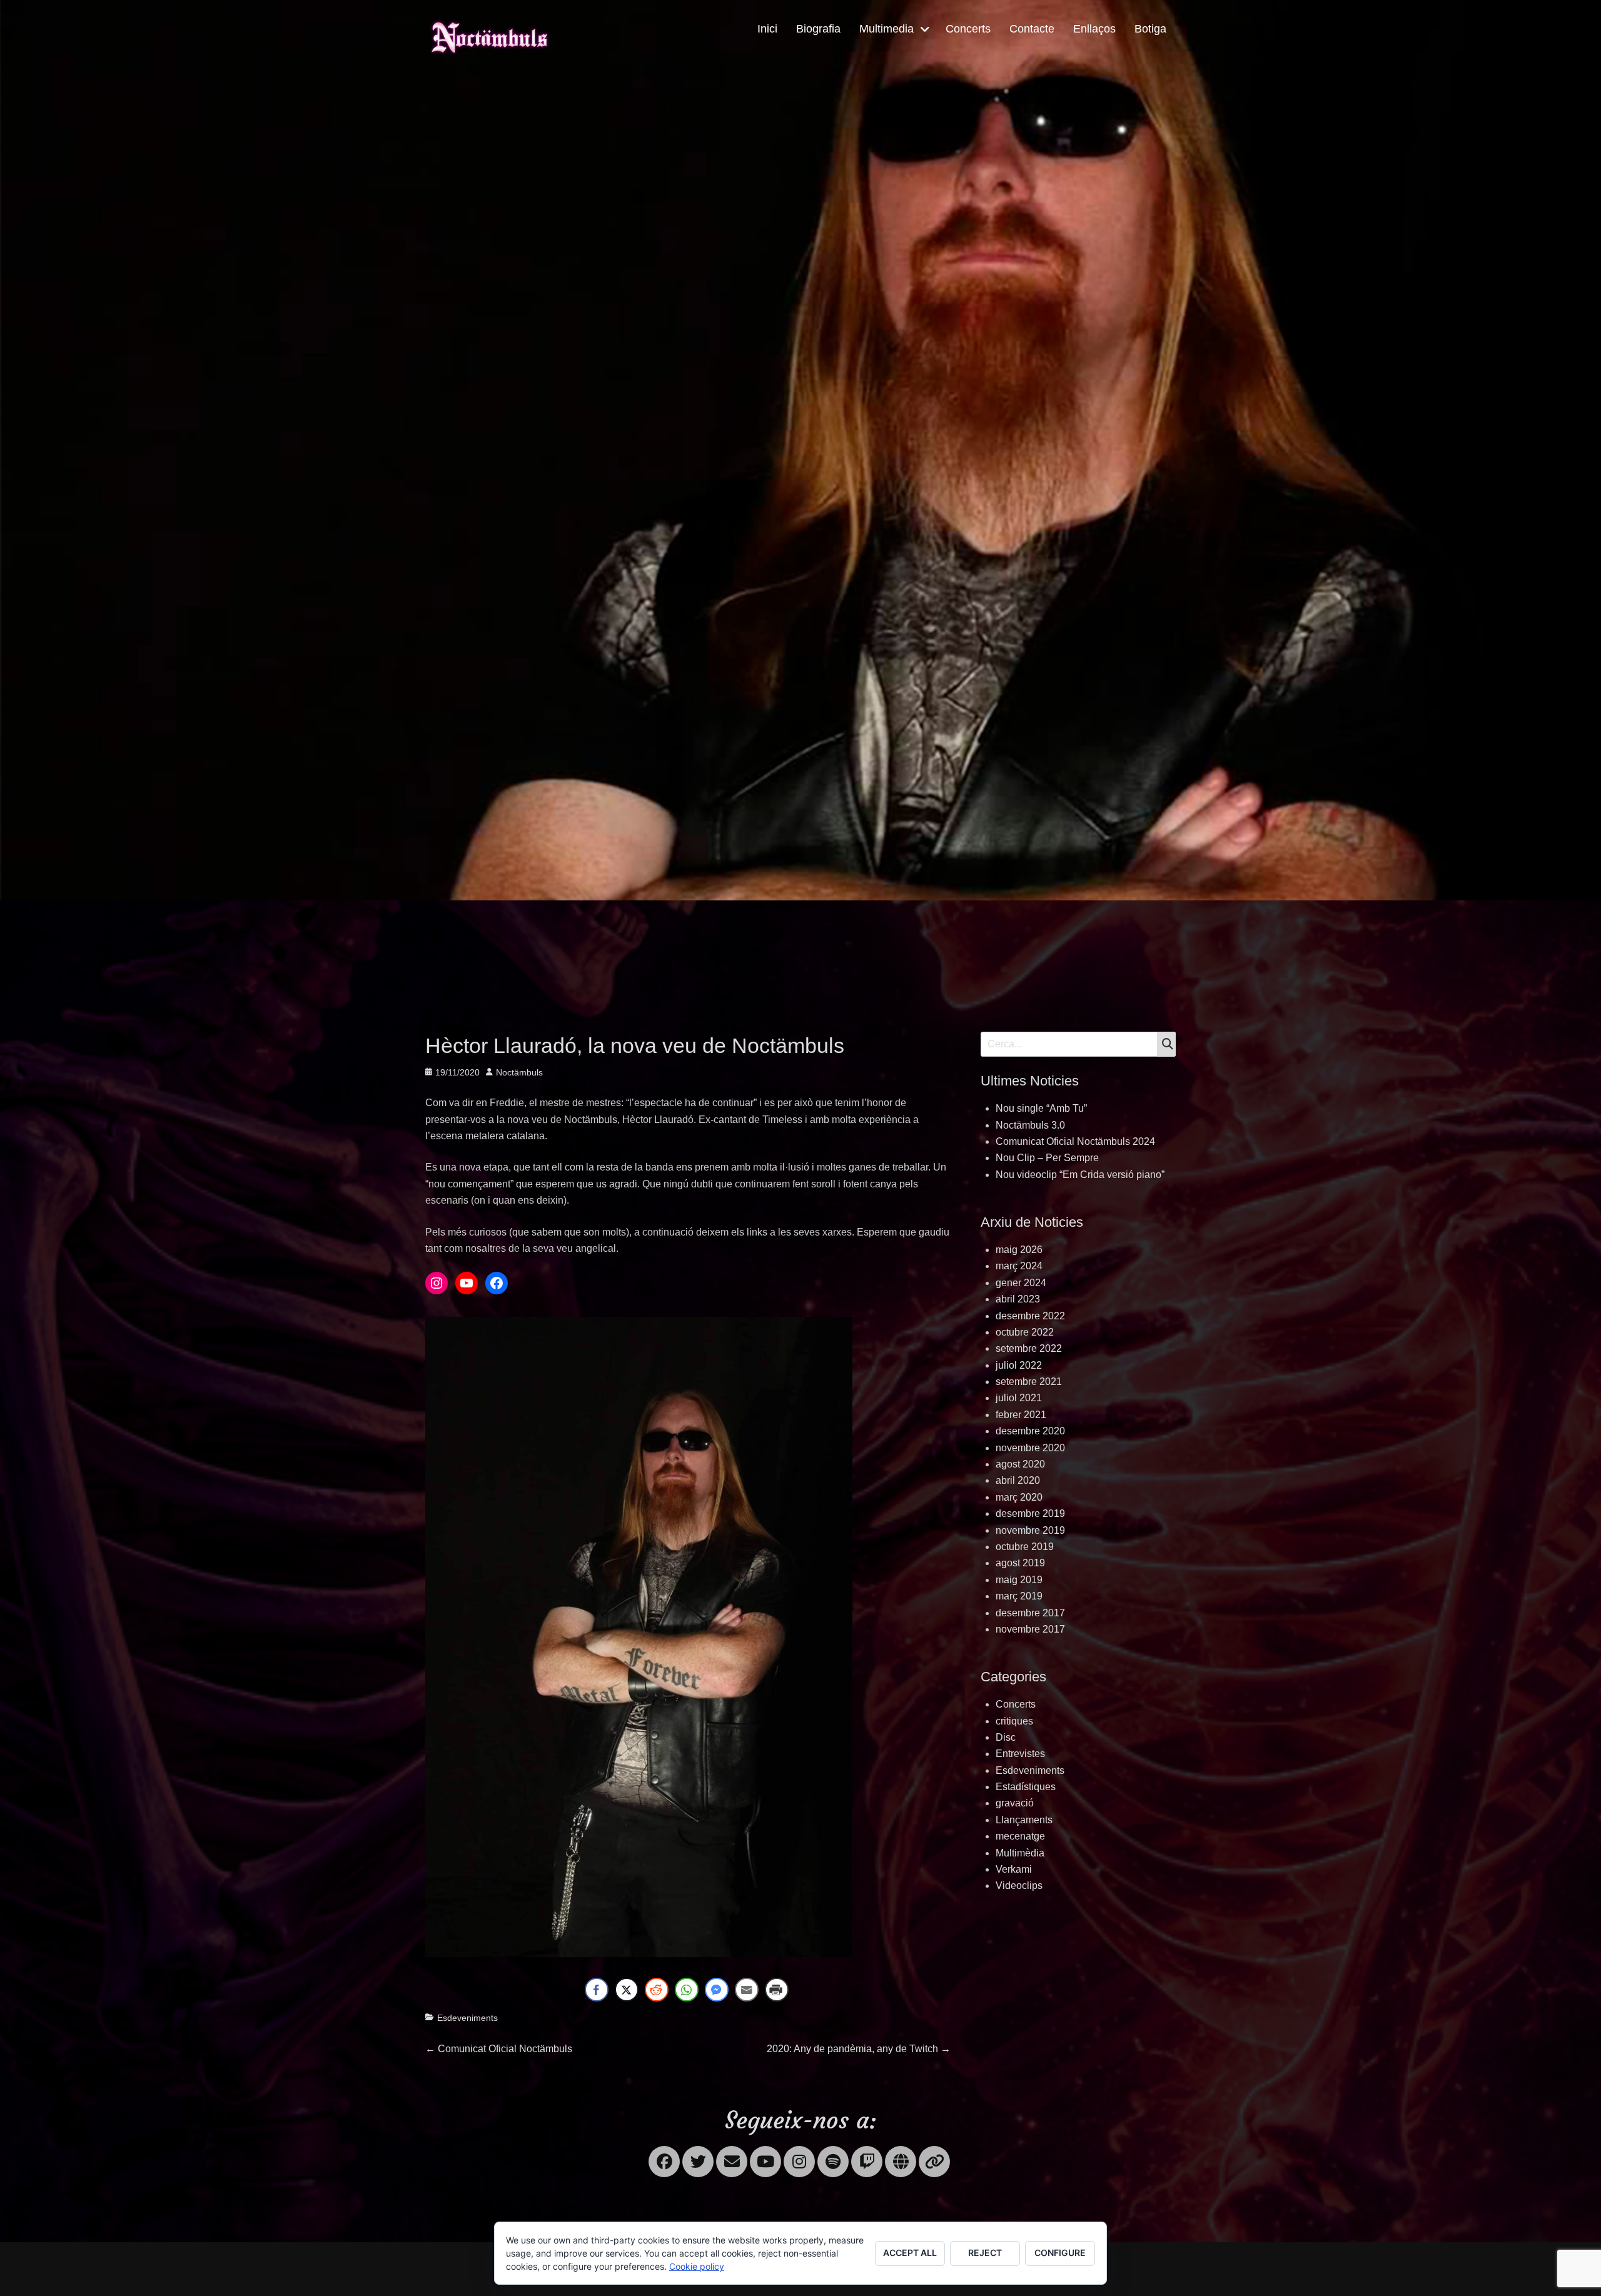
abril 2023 (1018, 1299)
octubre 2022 (1025, 1332)
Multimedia (886, 29)
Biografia (818, 29)
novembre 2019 (1030, 1530)
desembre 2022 (1030, 1316)
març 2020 (1019, 1497)
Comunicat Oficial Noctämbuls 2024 (1075, 1141)
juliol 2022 (1019, 1365)
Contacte (1032, 29)
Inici (767, 29)
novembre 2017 (1030, 1629)
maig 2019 (1019, 1580)
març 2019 (1019, 1596)
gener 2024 (1021, 1283)
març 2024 (1019, 1266)
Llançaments (1024, 1820)
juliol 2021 (1019, 1398)
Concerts (968, 29)
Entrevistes (1020, 1754)
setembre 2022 (1029, 1348)
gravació (1015, 1803)
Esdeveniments (467, 2018)
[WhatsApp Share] (687, 1990)
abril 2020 (1018, 1480)
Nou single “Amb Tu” (1041, 1108)
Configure (1060, 2253)
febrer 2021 (1021, 1415)
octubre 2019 (1025, 1547)
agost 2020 (1020, 1464)
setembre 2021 (1029, 1382)
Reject (985, 2253)
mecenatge (1020, 1836)
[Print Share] (777, 1990)
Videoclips (1019, 1886)
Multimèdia (1020, 1853)
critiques (1014, 1721)
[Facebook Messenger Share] (717, 1990)
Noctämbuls (519, 1072)
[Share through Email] (747, 1990)
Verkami (1014, 1869)
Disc (1006, 1737)
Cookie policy (697, 2266)
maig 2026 (1019, 1250)
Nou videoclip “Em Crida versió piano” (1080, 1175)
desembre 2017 (1030, 1613)
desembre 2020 (1030, 1431)
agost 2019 (1020, 1563)
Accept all (910, 2253)
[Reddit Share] (657, 1990)
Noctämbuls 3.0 (1030, 1125)
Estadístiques (1026, 1787)
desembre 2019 (1030, 1513)
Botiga (1150, 29)
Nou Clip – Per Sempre (1047, 1158)
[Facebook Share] (597, 1990)
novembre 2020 (1030, 1448)
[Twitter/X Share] (627, 1990)
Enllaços (1094, 29)
